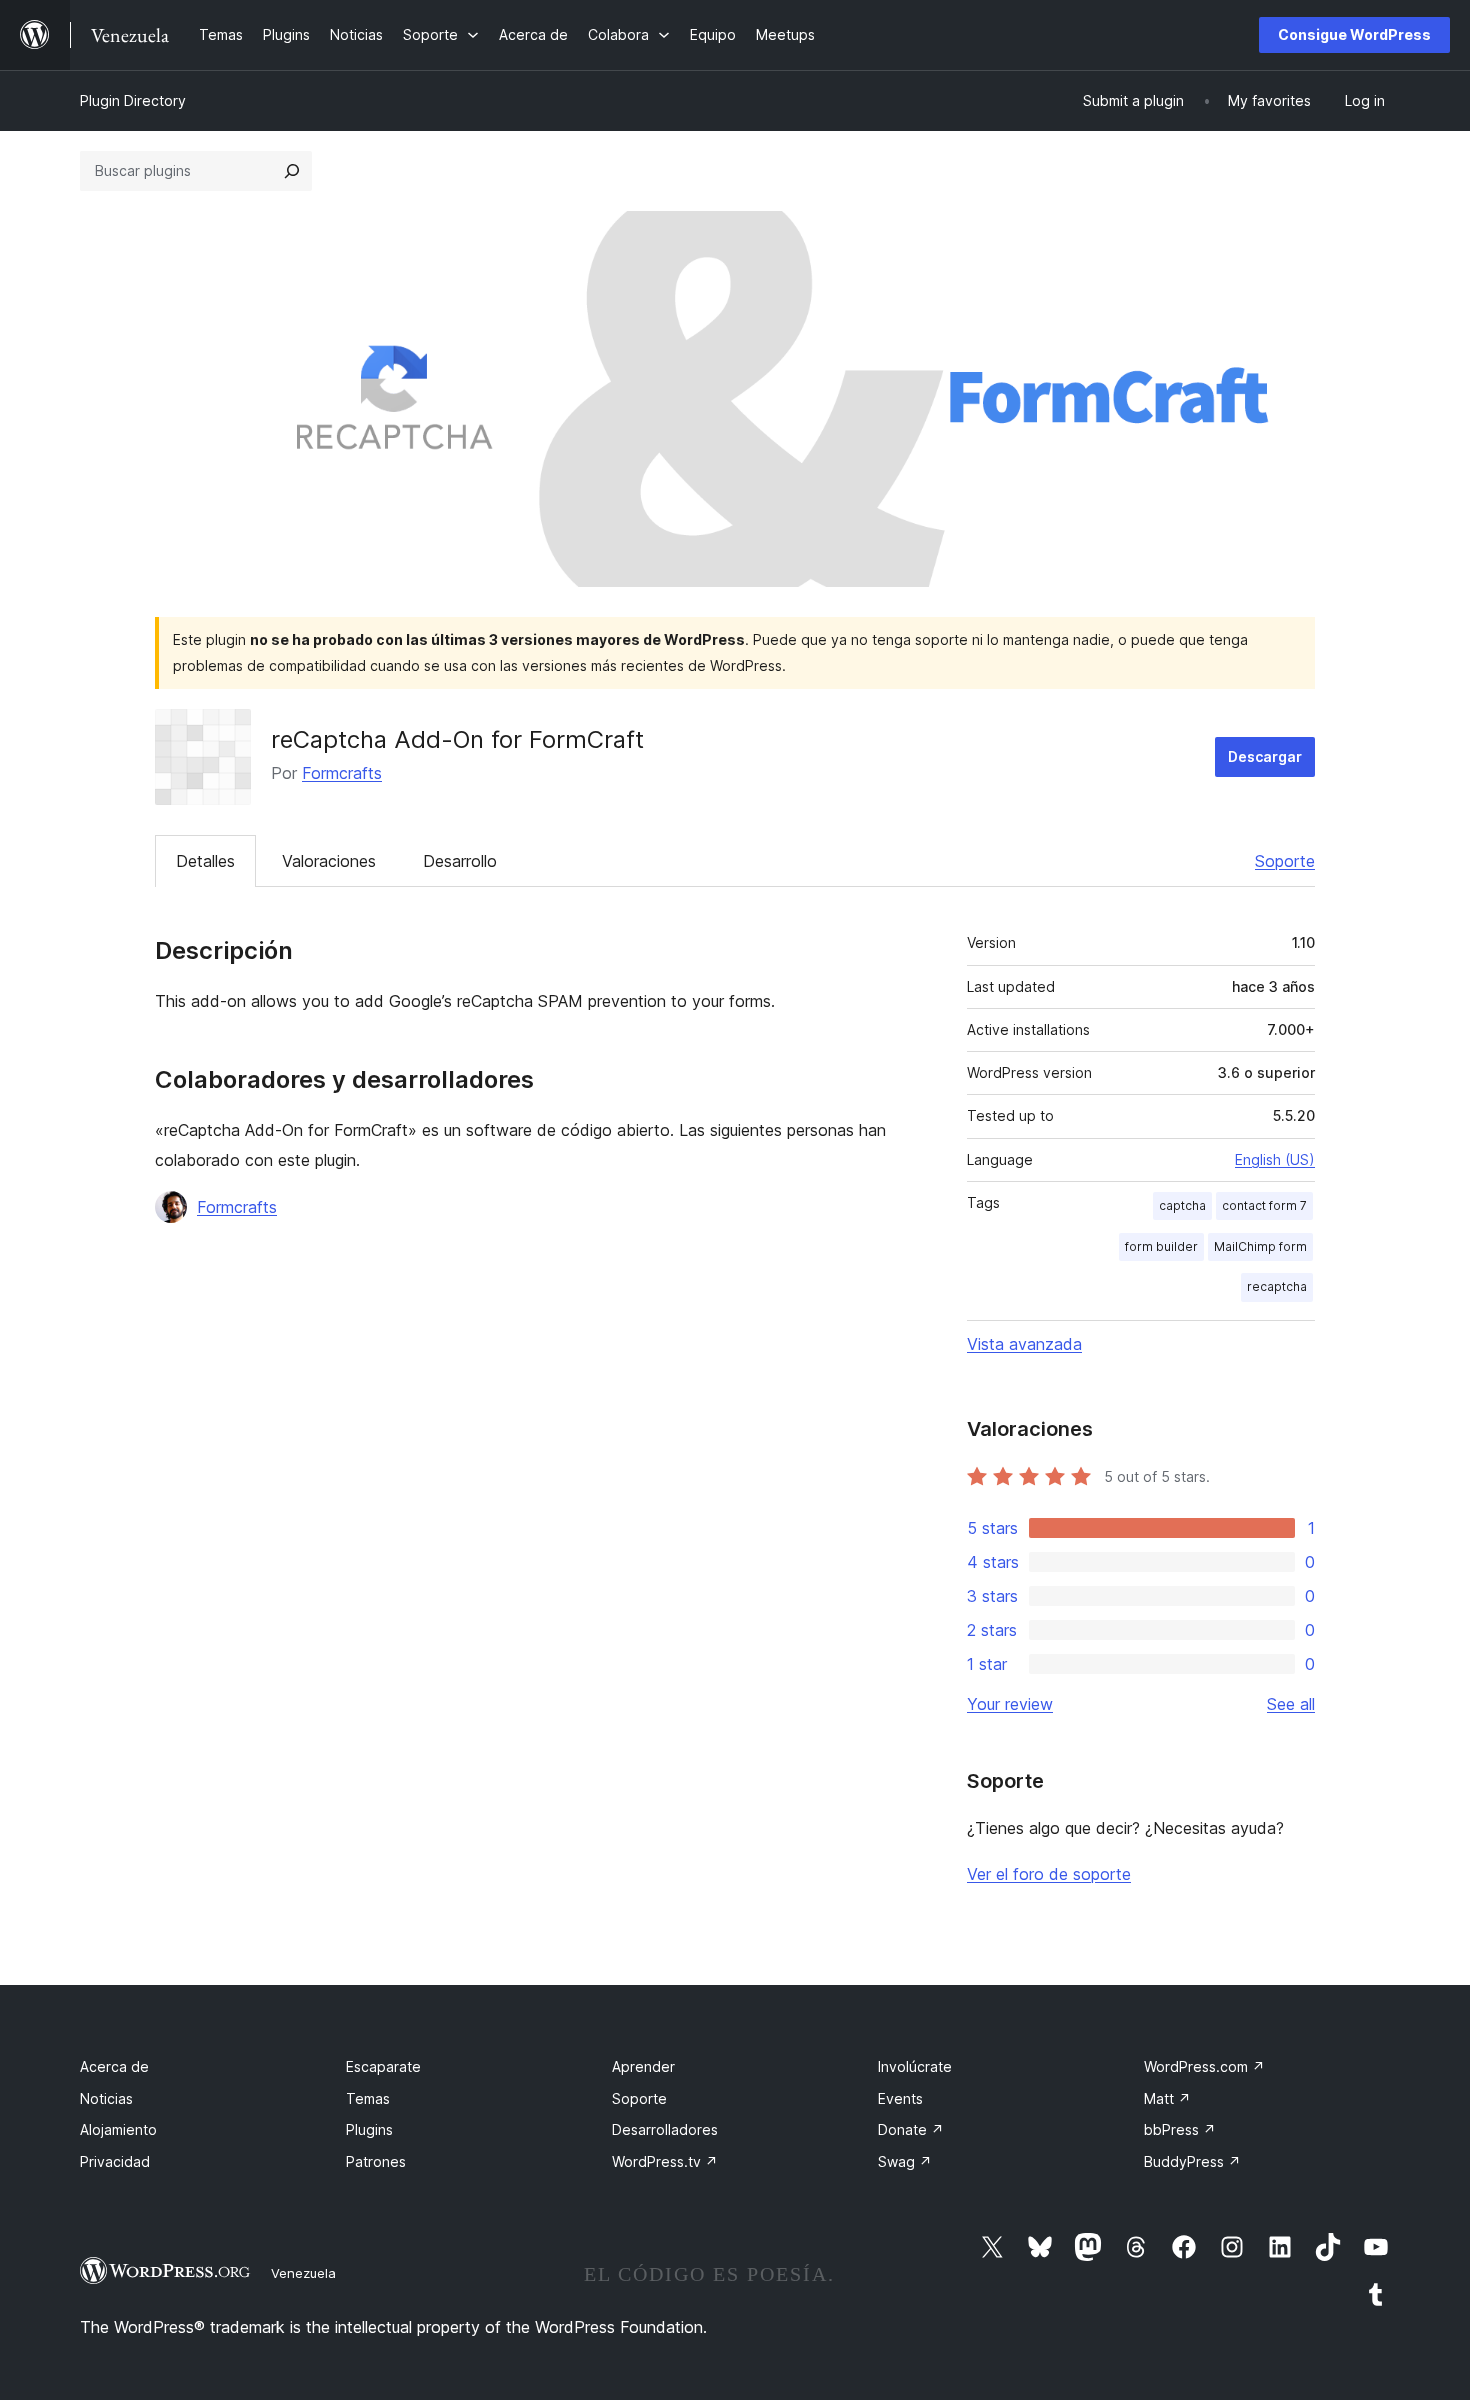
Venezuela (303, 2273)
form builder (1161, 1246)
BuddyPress (1192, 2161)
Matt (1167, 2098)
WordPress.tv (665, 2161)
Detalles (205, 861)
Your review (1010, 1704)
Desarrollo (460, 861)
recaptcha (1277, 1286)
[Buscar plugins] (292, 171)
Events (900, 2098)
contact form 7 (1264, 1205)
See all (1291, 1704)
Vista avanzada (1024, 1344)
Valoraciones (329, 861)
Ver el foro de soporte (1049, 1874)
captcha (1182, 1205)
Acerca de (114, 2066)
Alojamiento (118, 2129)
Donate (911, 2129)
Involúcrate (915, 2066)
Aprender (643, 2066)
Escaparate (383, 2066)
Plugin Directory (133, 100)
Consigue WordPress (1354, 34)
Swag (905, 2161)
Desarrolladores (665, 2129)
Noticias (106, 2098)
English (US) (1275, 1159)
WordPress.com (1204, 2066)
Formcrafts (342, 773)
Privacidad (115, 2161)
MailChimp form (1260, 1246)
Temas (368, 2098)
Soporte (1285, 861)
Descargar (1265, 756)
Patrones (376, 2161)
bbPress (1180, 2129)
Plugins (369, 2129)
